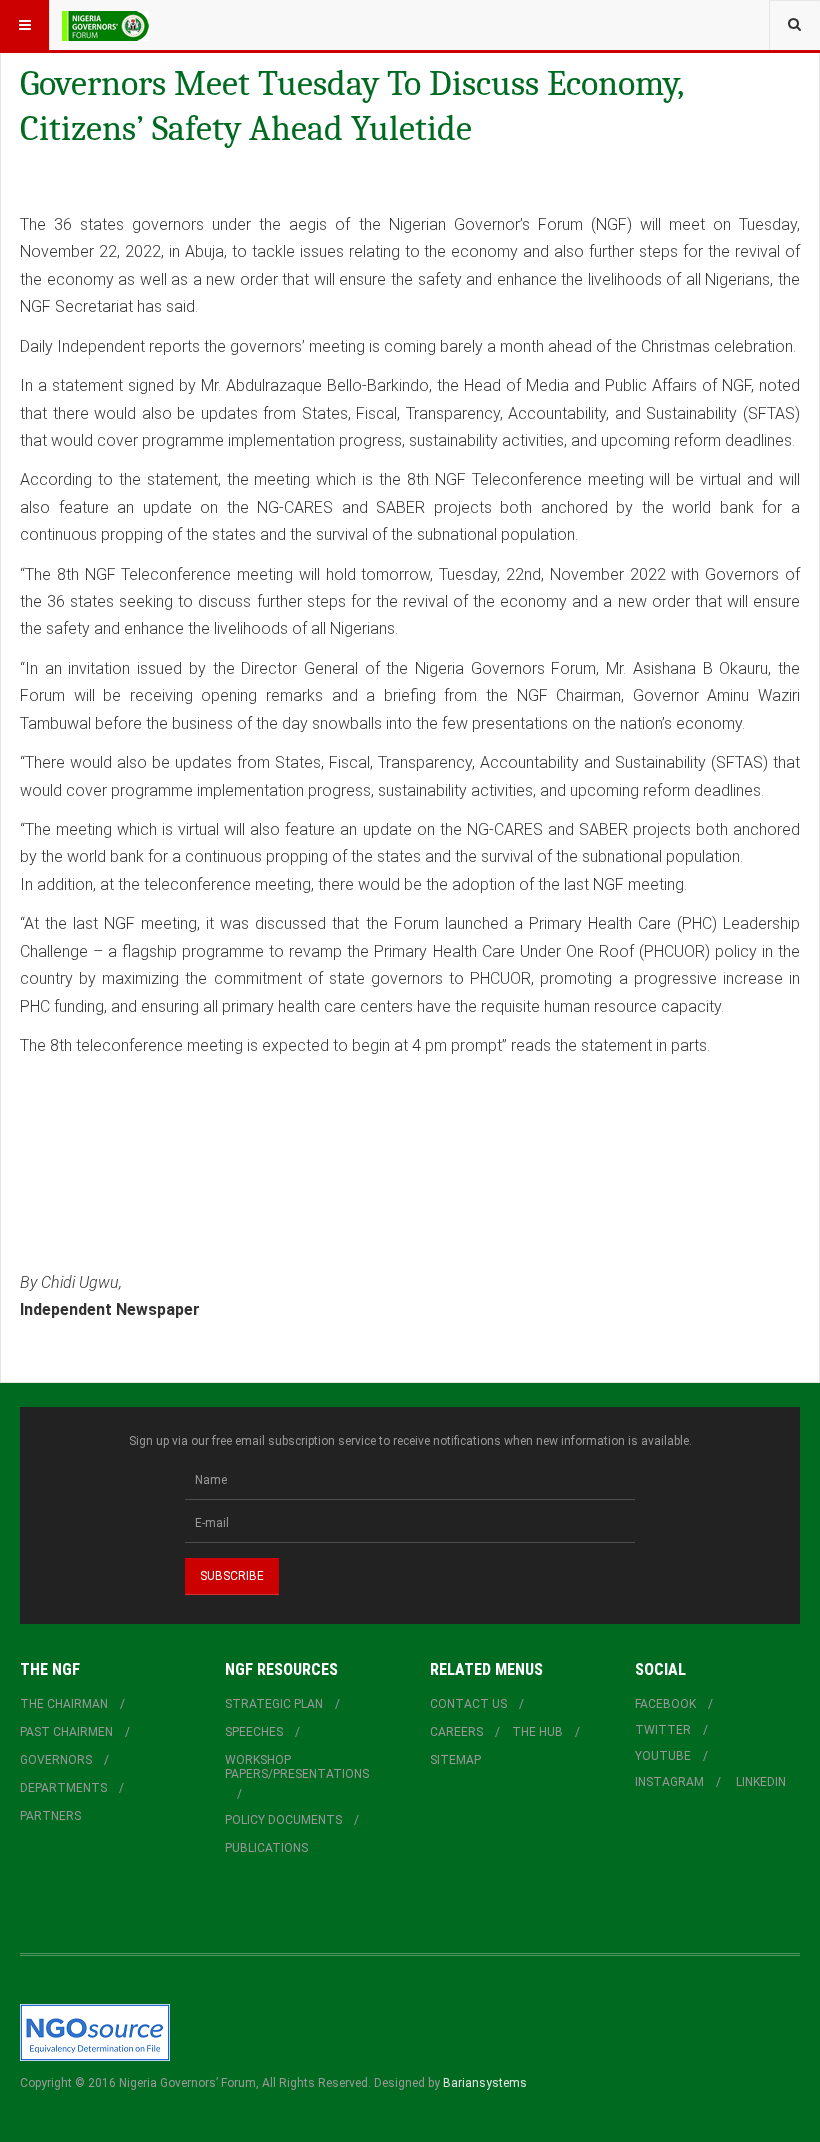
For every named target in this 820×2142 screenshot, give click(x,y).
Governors (56, 1760)
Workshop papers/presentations (297, 1767)
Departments (63, 1788)
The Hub (537, 1732)
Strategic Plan (274, 1704)
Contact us (468, 1704)
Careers (456, 1732)
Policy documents (283, 1820)
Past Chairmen (66, 1732)
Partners (50, 1816)
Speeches (254, 1732)
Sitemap (455, 1760)
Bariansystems (485, 2083)
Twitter (663, 1730)
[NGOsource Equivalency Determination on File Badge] (95, 2032)
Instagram (669, 1782)
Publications (266, 1848)
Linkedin (761, 1782)
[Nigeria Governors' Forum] (105, 25)
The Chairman (64, 1704)
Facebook (665, 1704)
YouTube (663, 1756)
